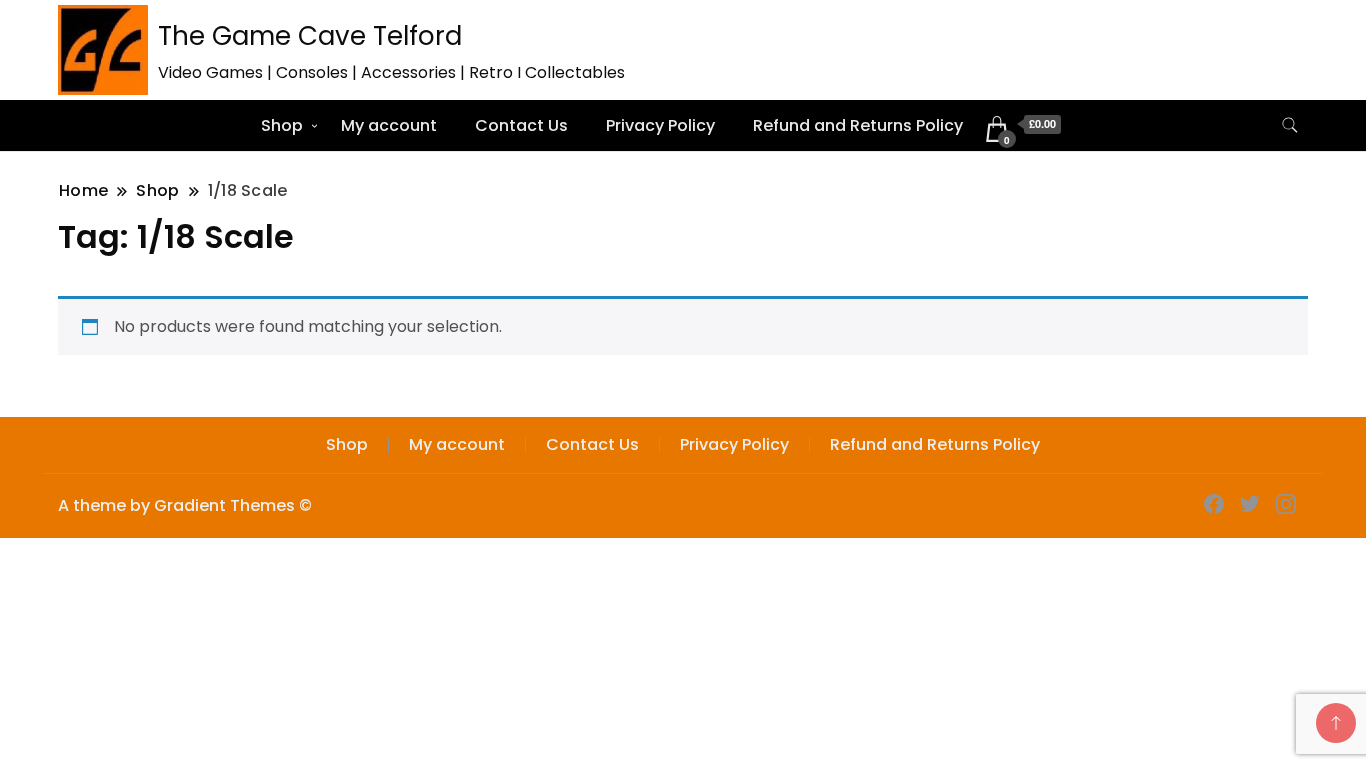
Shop (282, 125)
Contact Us (521, 125)
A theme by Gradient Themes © (185, 505)
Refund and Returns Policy (858, 125)
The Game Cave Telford (310, 36)
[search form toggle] (1290, 125)
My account (389, 125)
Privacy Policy (660, 125)
